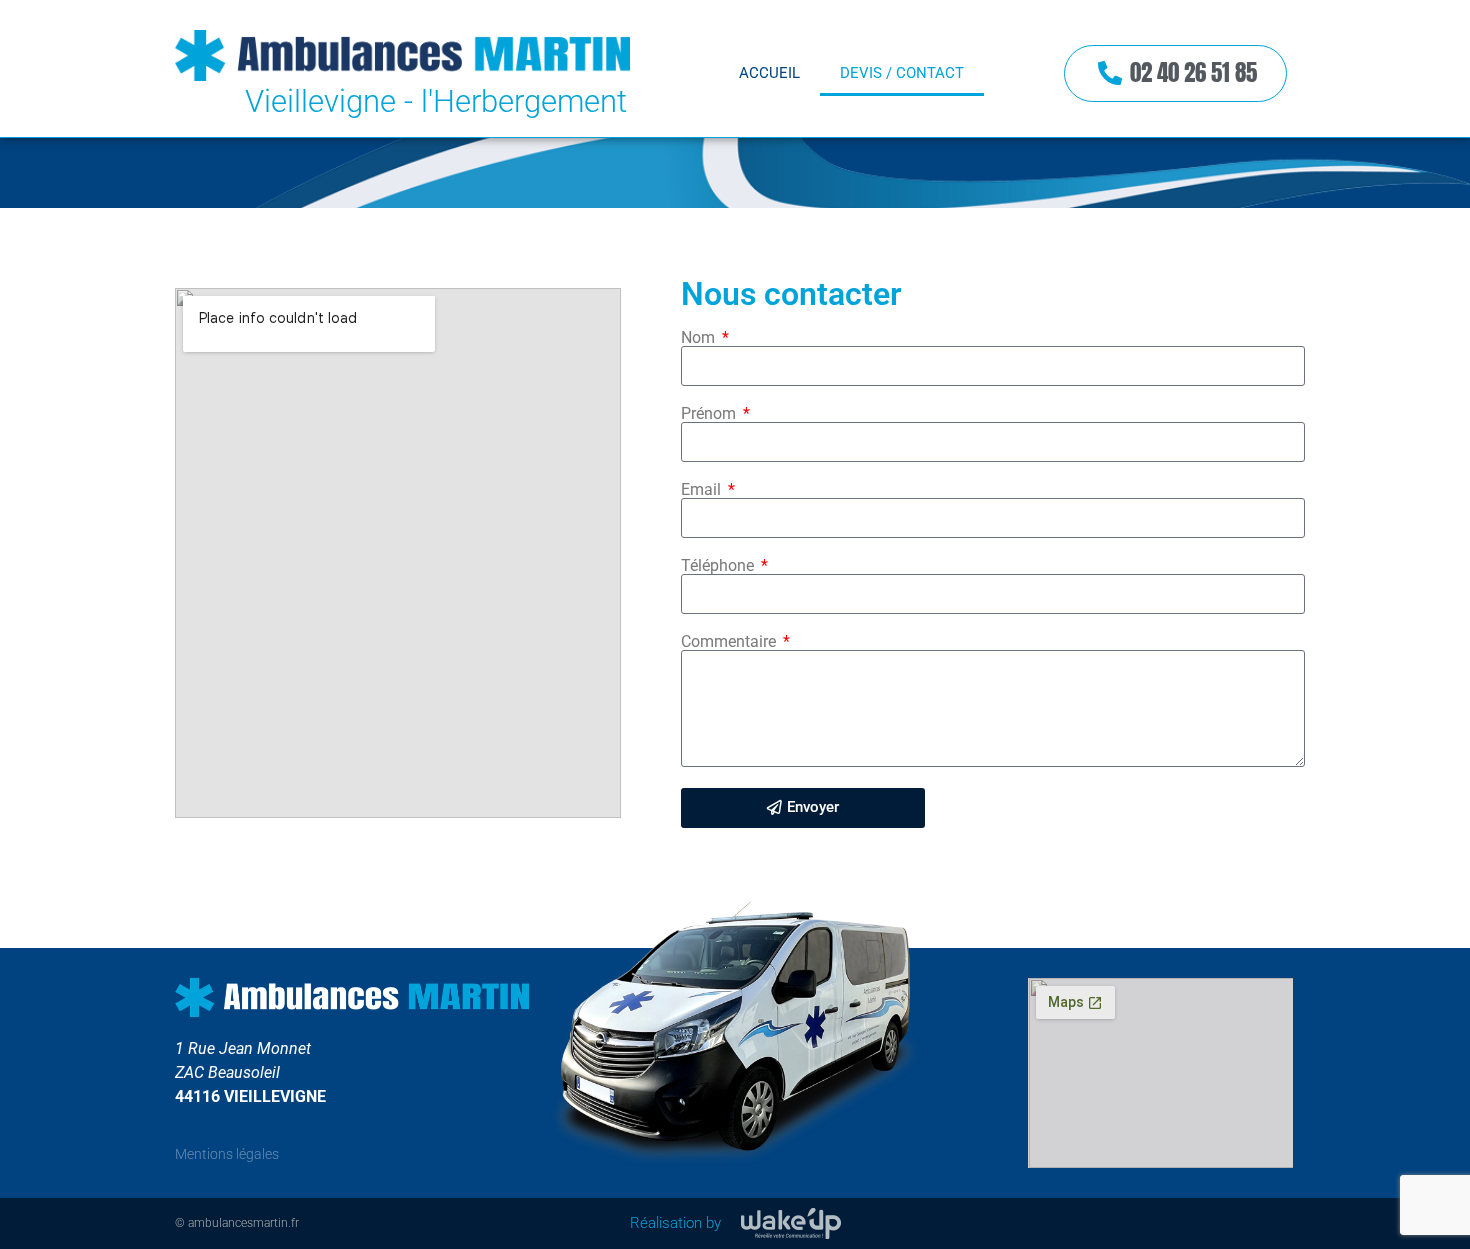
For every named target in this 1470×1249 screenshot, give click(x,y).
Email (703, 490)
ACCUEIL (769, 73)
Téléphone (719, 566)
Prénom (710, 414)
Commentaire (730, 642)
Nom (700, 338)
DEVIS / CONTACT (902, 73)
